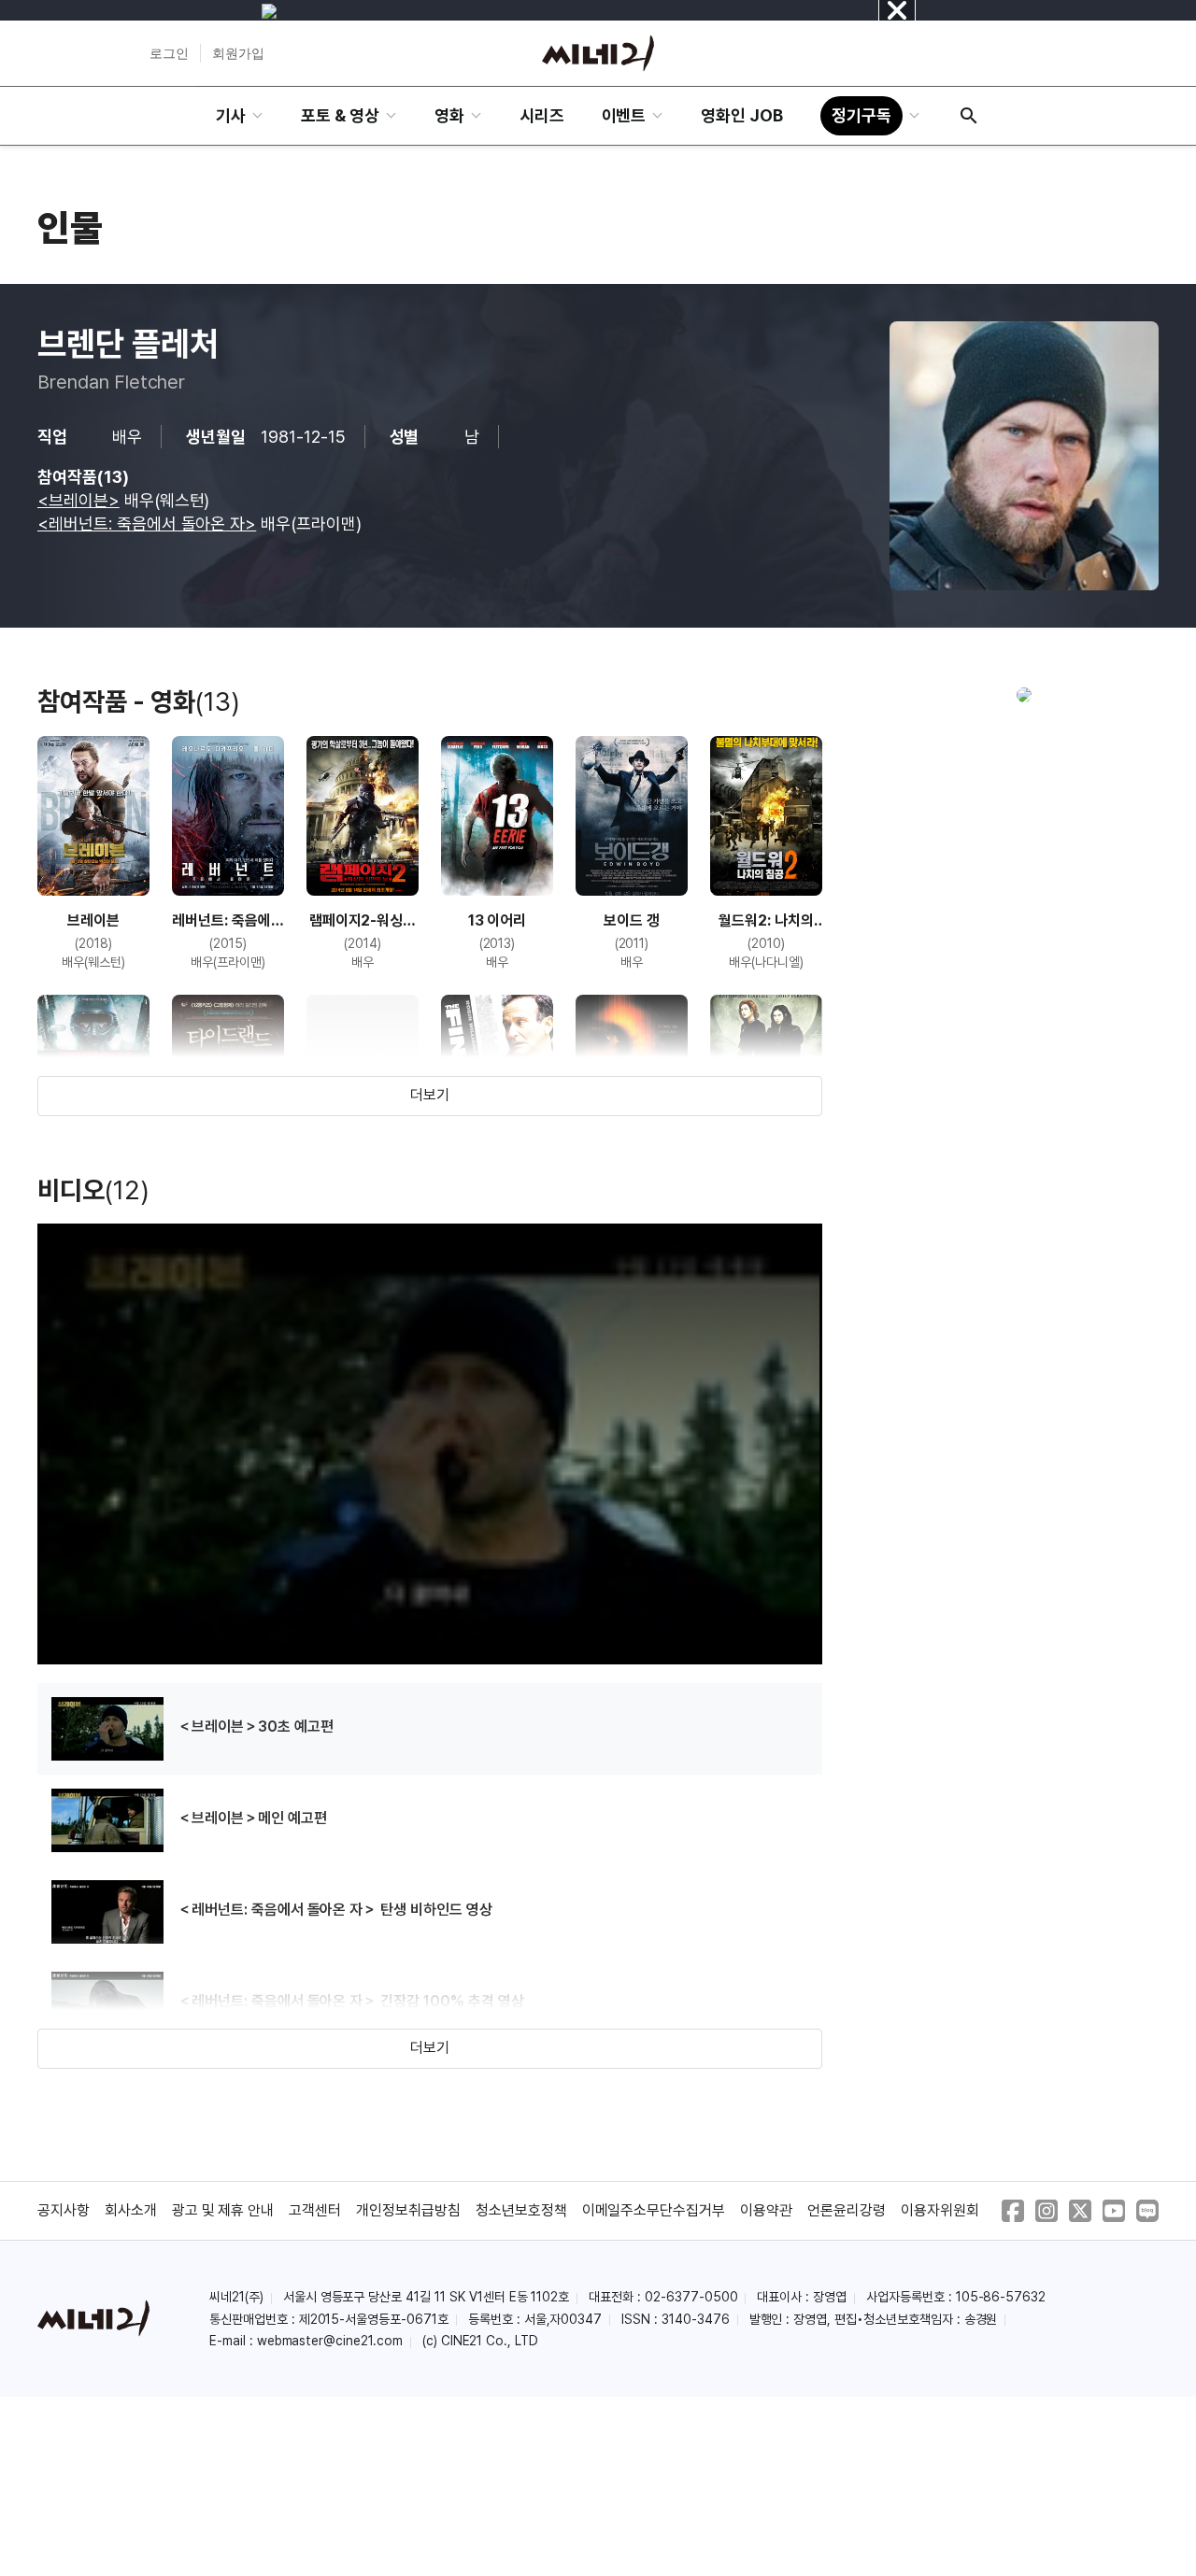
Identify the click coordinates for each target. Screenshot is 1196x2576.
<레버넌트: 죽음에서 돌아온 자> (147, 524)
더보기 (430, 1095)
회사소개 (131, 2210)
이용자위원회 (940, 2210)
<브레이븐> (78, 500)
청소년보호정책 (521, 2210)
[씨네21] (598, 53)
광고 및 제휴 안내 (223, 2210)
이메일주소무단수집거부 (654, 2210)
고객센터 (315, 2210)
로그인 (169, 53)
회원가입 (238, 53)
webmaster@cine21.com (330, 2341)
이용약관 (766, 2210)
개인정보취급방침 (408, 2210)
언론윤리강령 (847, 2210)
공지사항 (64, 2210)
